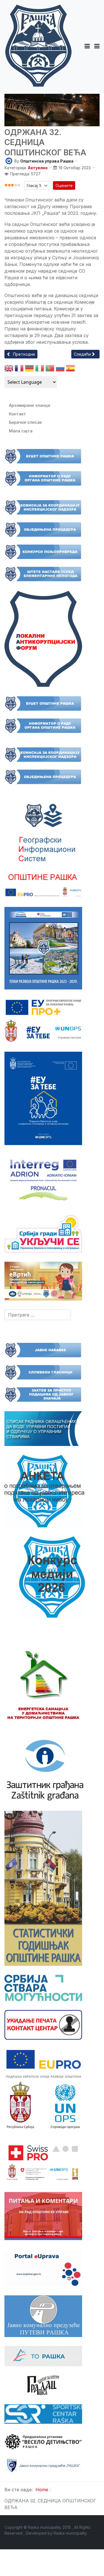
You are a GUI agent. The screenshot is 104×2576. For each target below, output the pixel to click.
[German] (29, 369)
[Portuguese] (50, 369)
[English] (9, 369)
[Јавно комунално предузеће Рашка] (43, 2465)
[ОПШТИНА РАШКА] (38, 46)
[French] (19, 369)
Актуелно (38, 168)
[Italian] (40, 369)
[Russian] (60, 369)
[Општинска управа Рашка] (9, 160)
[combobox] (38, 1315)
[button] (87, 46)
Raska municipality (70, 2533)
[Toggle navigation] (97, 46)
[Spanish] (70, 369)
